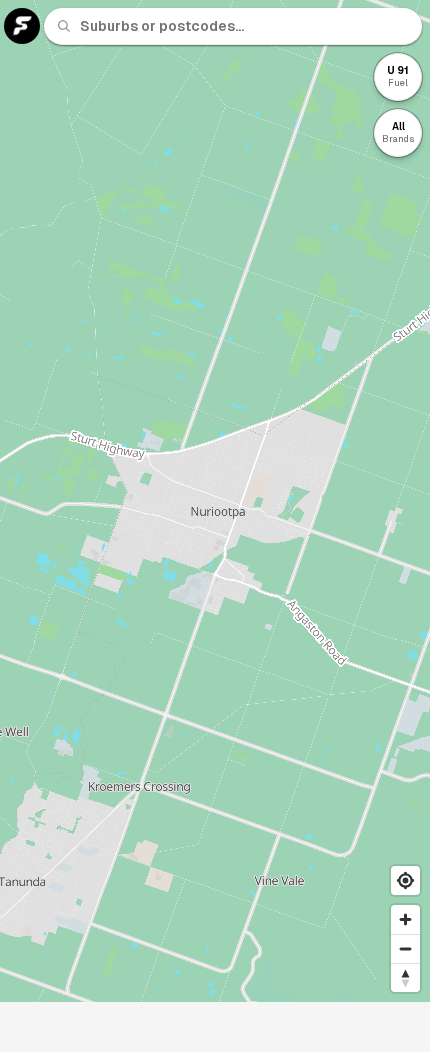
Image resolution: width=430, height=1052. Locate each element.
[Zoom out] (405, 948)
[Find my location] (405, 880)
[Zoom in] (405, 919)
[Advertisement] (215, 1027)
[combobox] (245, 26)
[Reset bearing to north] (405, 977)
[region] (215, 501)
